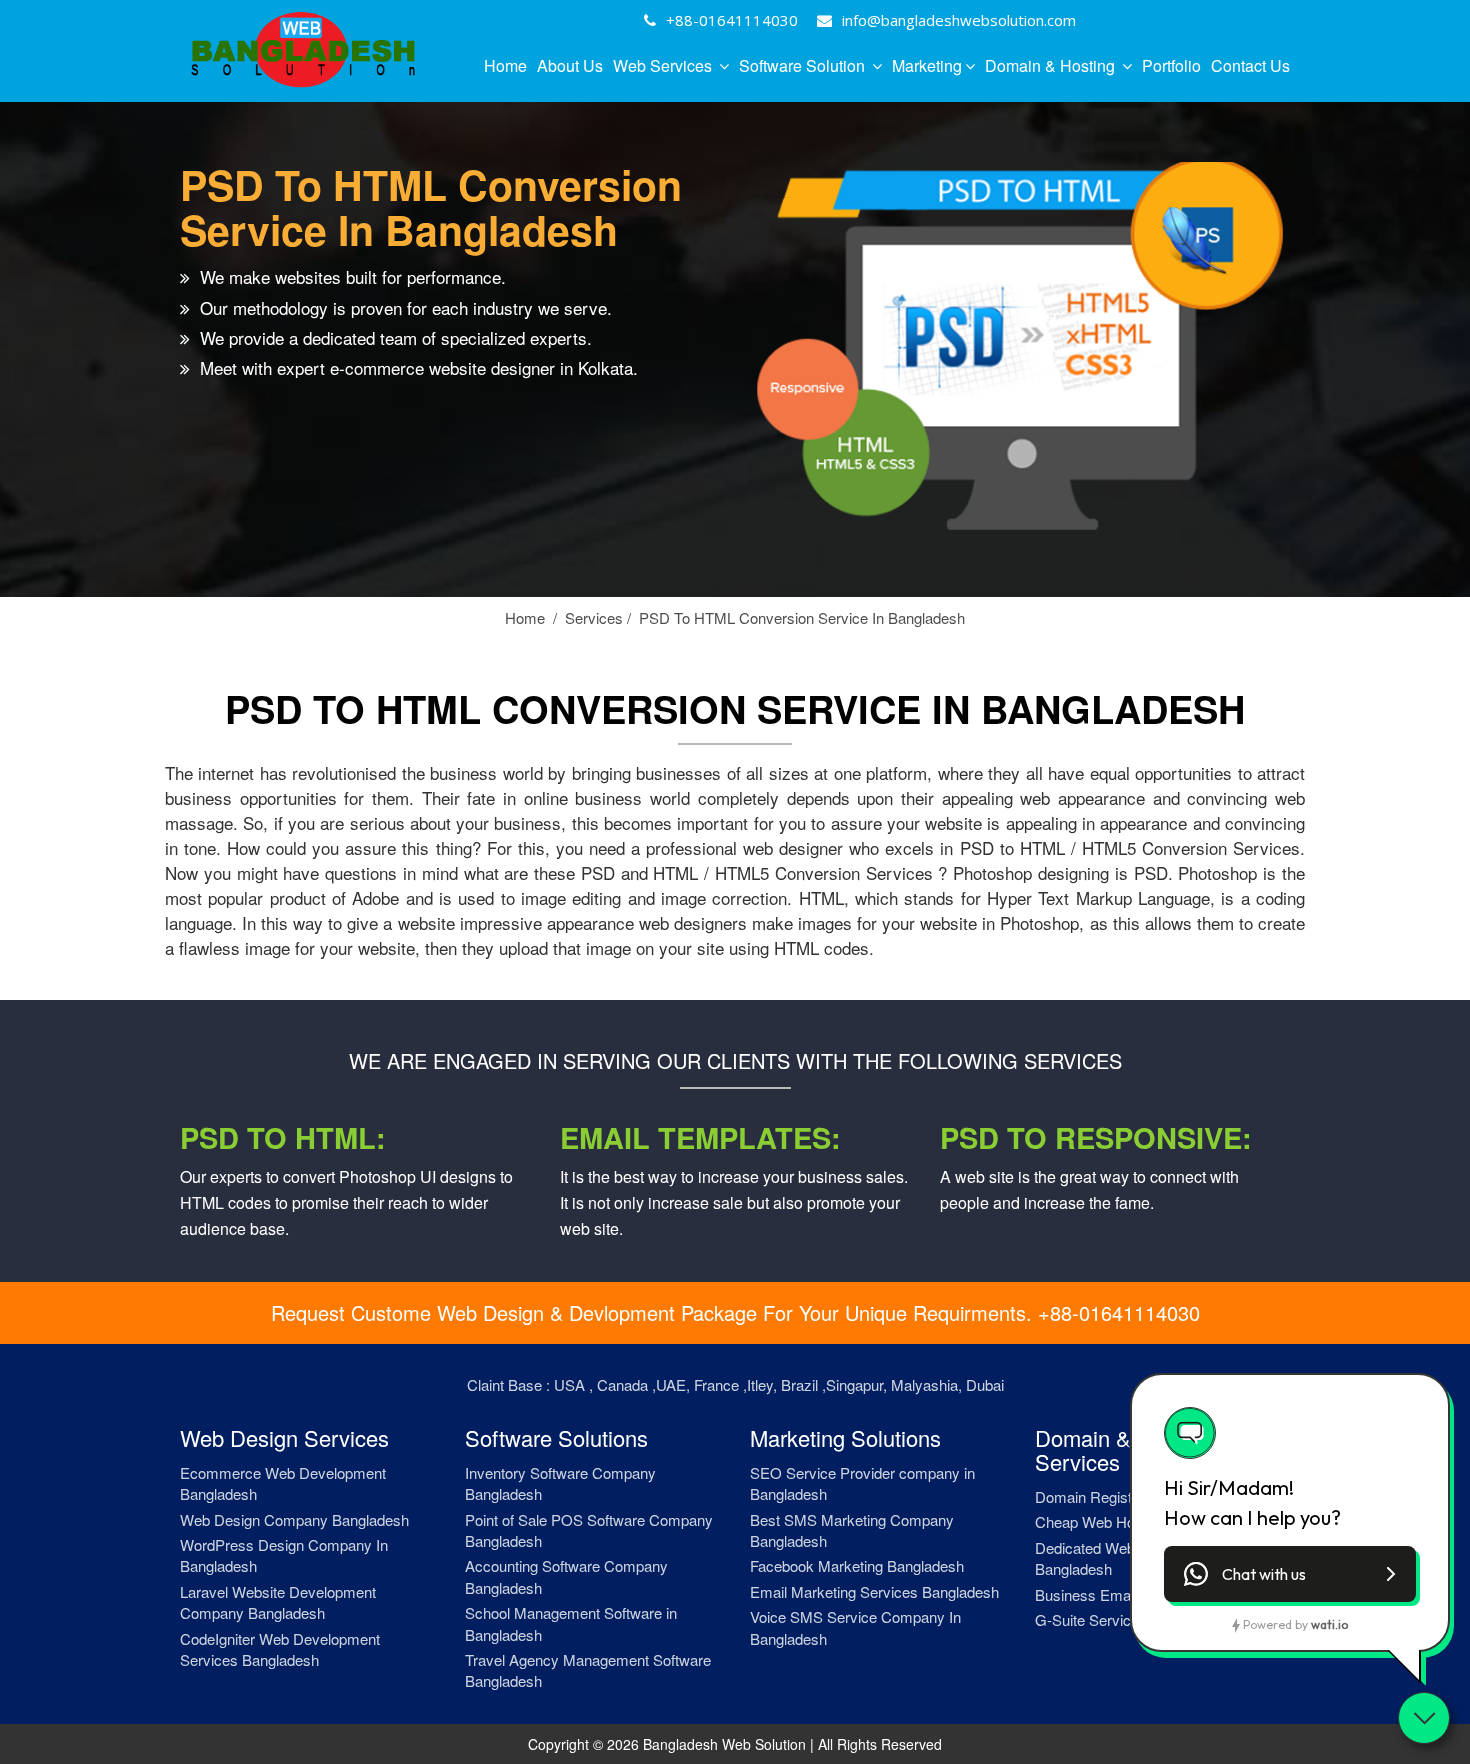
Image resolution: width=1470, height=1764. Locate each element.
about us (570, 65)
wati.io (1329, 1624)
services (598, 617)
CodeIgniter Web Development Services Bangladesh (280, 1649)
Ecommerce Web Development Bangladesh (283, 1483)
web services (664, 65)
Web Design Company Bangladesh (294, 1519)
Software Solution (804, 65)
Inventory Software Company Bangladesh (560, 1483)
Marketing (927, 65)
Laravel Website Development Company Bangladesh (278, 1602)
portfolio (1171, 65)
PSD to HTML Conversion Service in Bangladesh (802, 617)
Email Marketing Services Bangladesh (874, 1591)
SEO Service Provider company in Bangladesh (862, 1483)
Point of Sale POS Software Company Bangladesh (589, 1530)
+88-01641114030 (732, 20)
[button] (1290, 1574)
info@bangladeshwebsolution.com (959, 20)
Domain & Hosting (1052, 65)
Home (505, 65)
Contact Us (1250, 65)
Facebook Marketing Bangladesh (857, 1565)
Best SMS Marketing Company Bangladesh (852, 1530)
